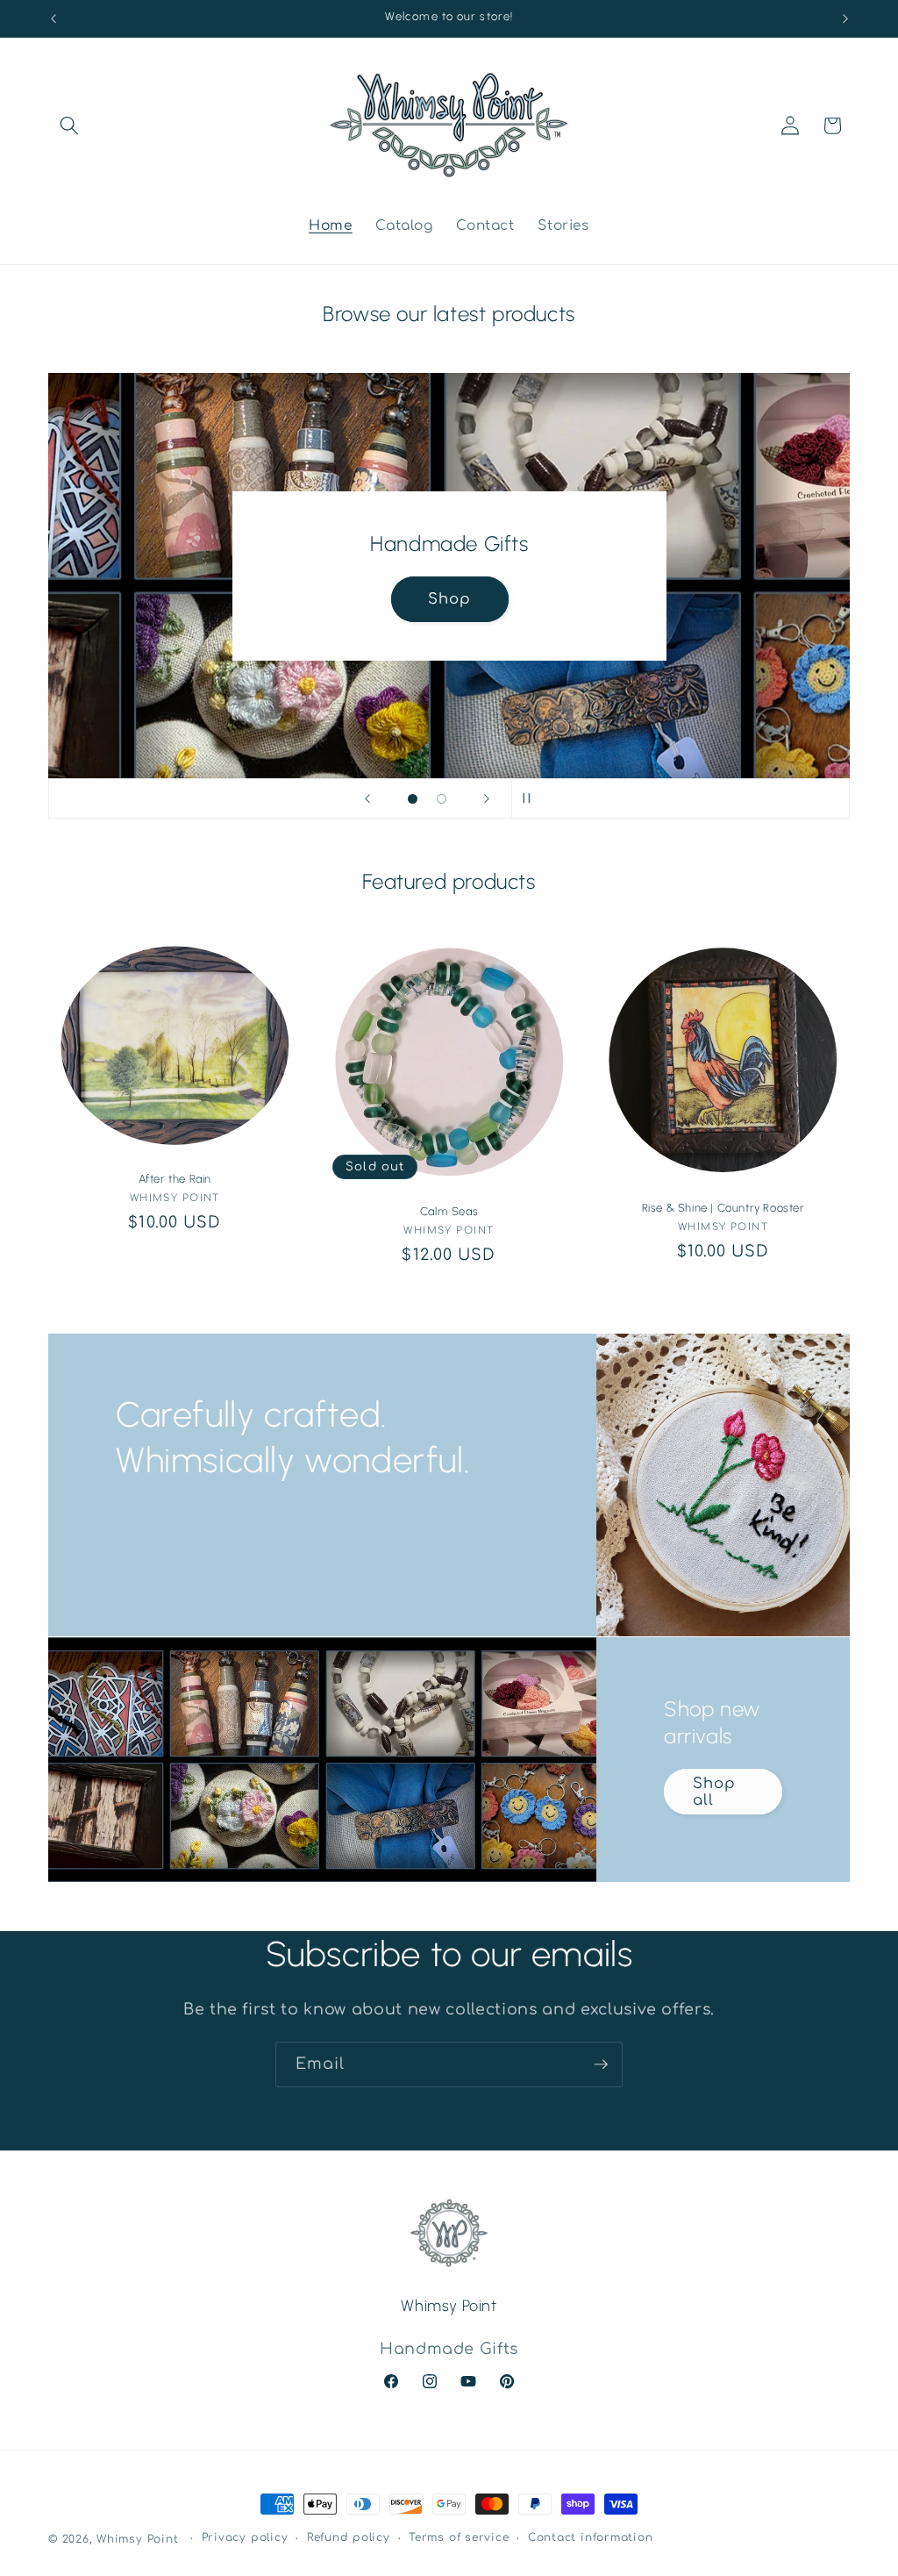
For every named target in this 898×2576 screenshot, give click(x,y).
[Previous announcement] (53, 18)
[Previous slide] (367, 798)
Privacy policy (245, 2537)
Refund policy (349, 2537)
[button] (69, 125)
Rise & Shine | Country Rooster (723, 1208)
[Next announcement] (845, 18)
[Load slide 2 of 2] (442, 799)
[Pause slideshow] (531, 798)
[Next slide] (487, 798)
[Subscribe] (601, 2064)
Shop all (714, 1791)
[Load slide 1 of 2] (413, 799)
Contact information (591, 2537)
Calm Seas (449, 1211)
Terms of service (459, 2537)
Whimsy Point (137, 2539)
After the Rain (175, 1179)
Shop (449, 599)
